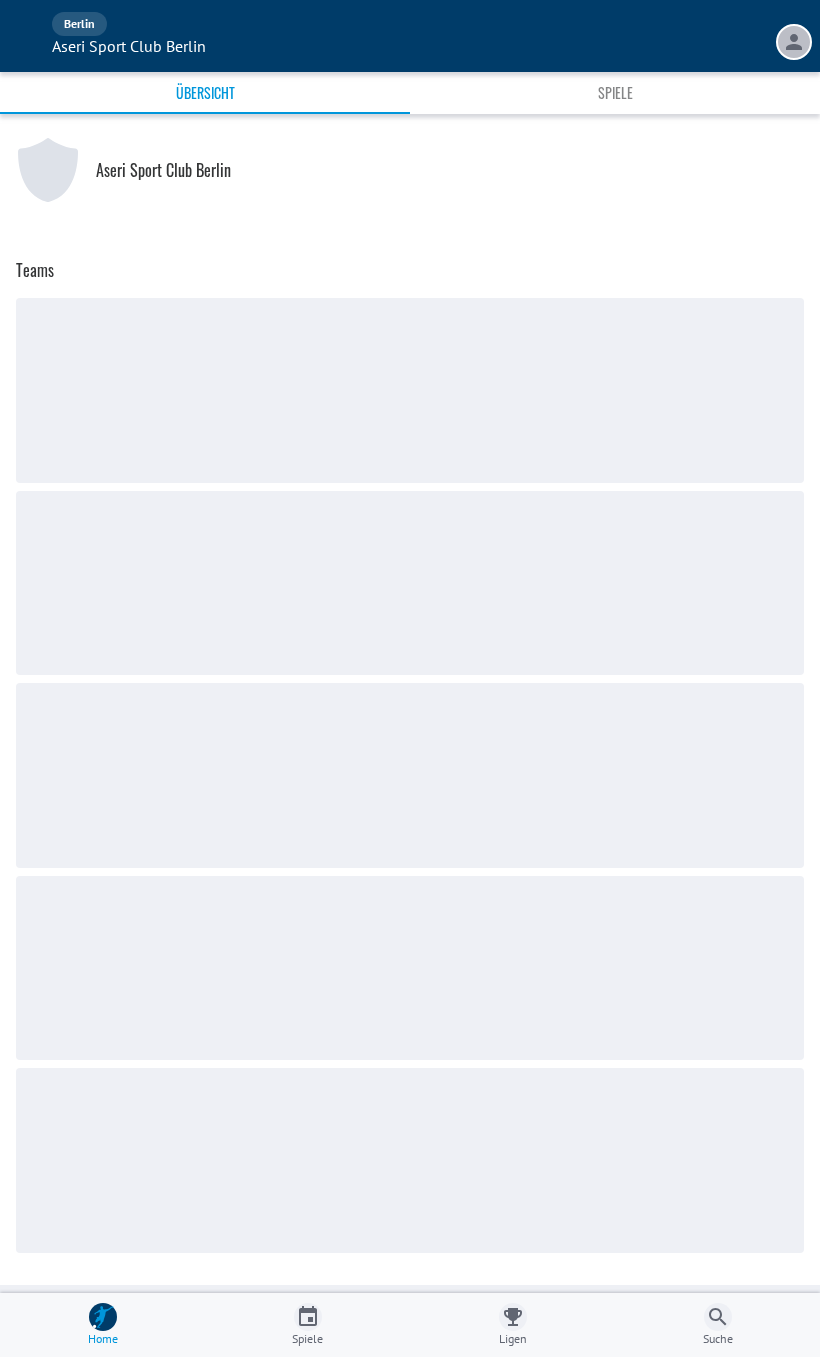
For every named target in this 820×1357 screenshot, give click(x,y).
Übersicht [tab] (205, 92)
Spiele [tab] (615, 92)
